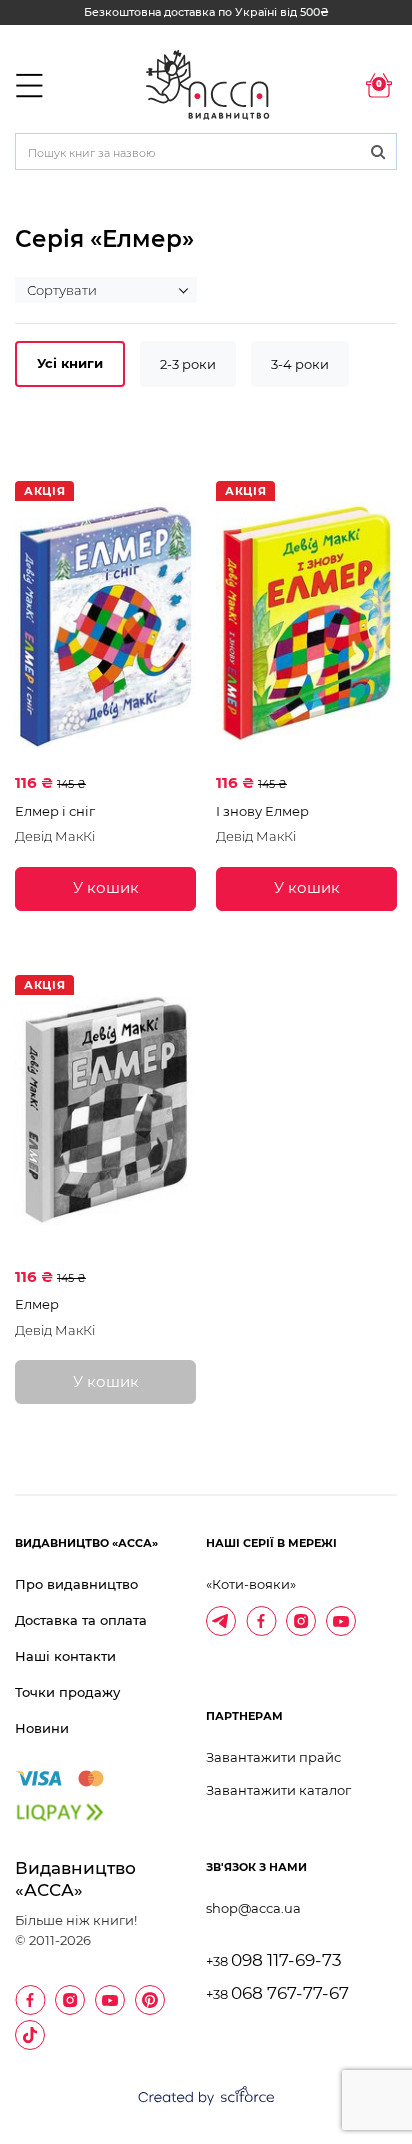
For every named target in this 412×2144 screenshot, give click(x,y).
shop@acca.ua (253, 1908)
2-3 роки (188, 364)
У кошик (106, 887)
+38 (274, 1961)
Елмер (37, 1304)
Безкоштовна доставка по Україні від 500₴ (206, 12)
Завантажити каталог (278, 1790)
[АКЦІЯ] (105, 625)
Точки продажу (67, 1692)
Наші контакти (65, 1656)
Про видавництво (76, 1584)
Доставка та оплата (81, 1620)
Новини (42, 1728)
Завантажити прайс (273, 1757)
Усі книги (70, 363)
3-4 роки (300, 364)
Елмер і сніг (55, 811)
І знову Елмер (262, 811)
